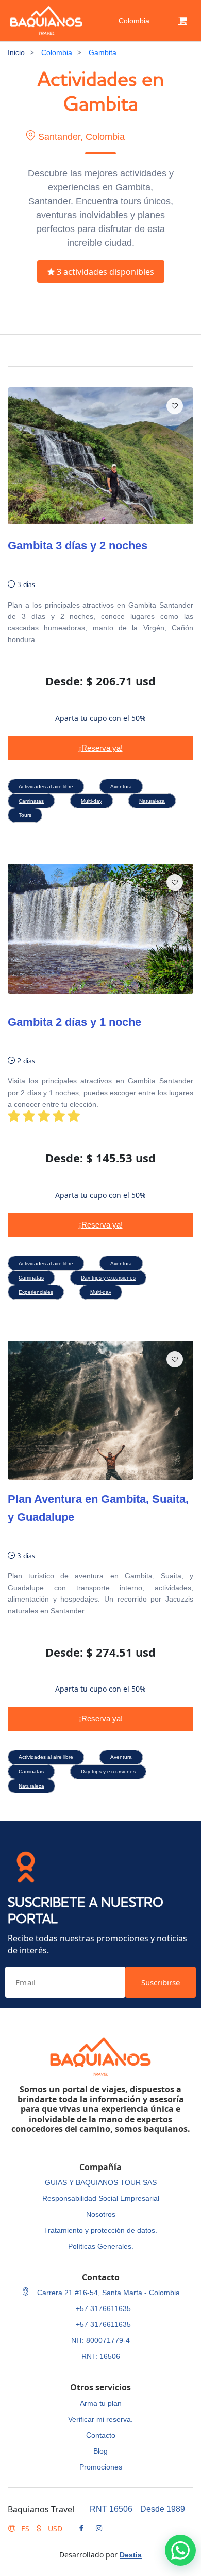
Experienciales (36, 1292)
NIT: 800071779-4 (100, 2340)
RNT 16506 (111, 2509)
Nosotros (101, 2214)
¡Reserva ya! (101, 748)
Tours (25, 815)
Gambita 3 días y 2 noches (78, 546)
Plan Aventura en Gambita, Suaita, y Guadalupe (98, 1508)
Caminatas (31, 801)
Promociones (101, 2467)
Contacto (101, 2435)
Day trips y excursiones (108, 1278)
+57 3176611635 (103, 2308)
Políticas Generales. (101, 2246)
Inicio (16, 52)
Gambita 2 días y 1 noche (74, 1022)
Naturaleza (152, 801)
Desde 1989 (163, 2509)
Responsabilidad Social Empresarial (101, 2198)
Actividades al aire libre (46, 786)
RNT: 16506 (101, 2356)
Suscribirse (161, 1982)
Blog (100, 2451)
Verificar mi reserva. (100, 2419)
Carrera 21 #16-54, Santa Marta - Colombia (107, 2293)
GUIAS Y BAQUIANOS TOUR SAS (101, 2182)
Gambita (103, 52)
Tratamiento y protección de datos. (100, 2230)
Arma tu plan (101, 2403)
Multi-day (91, 801)
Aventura (121, 786)
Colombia (134, 21)
